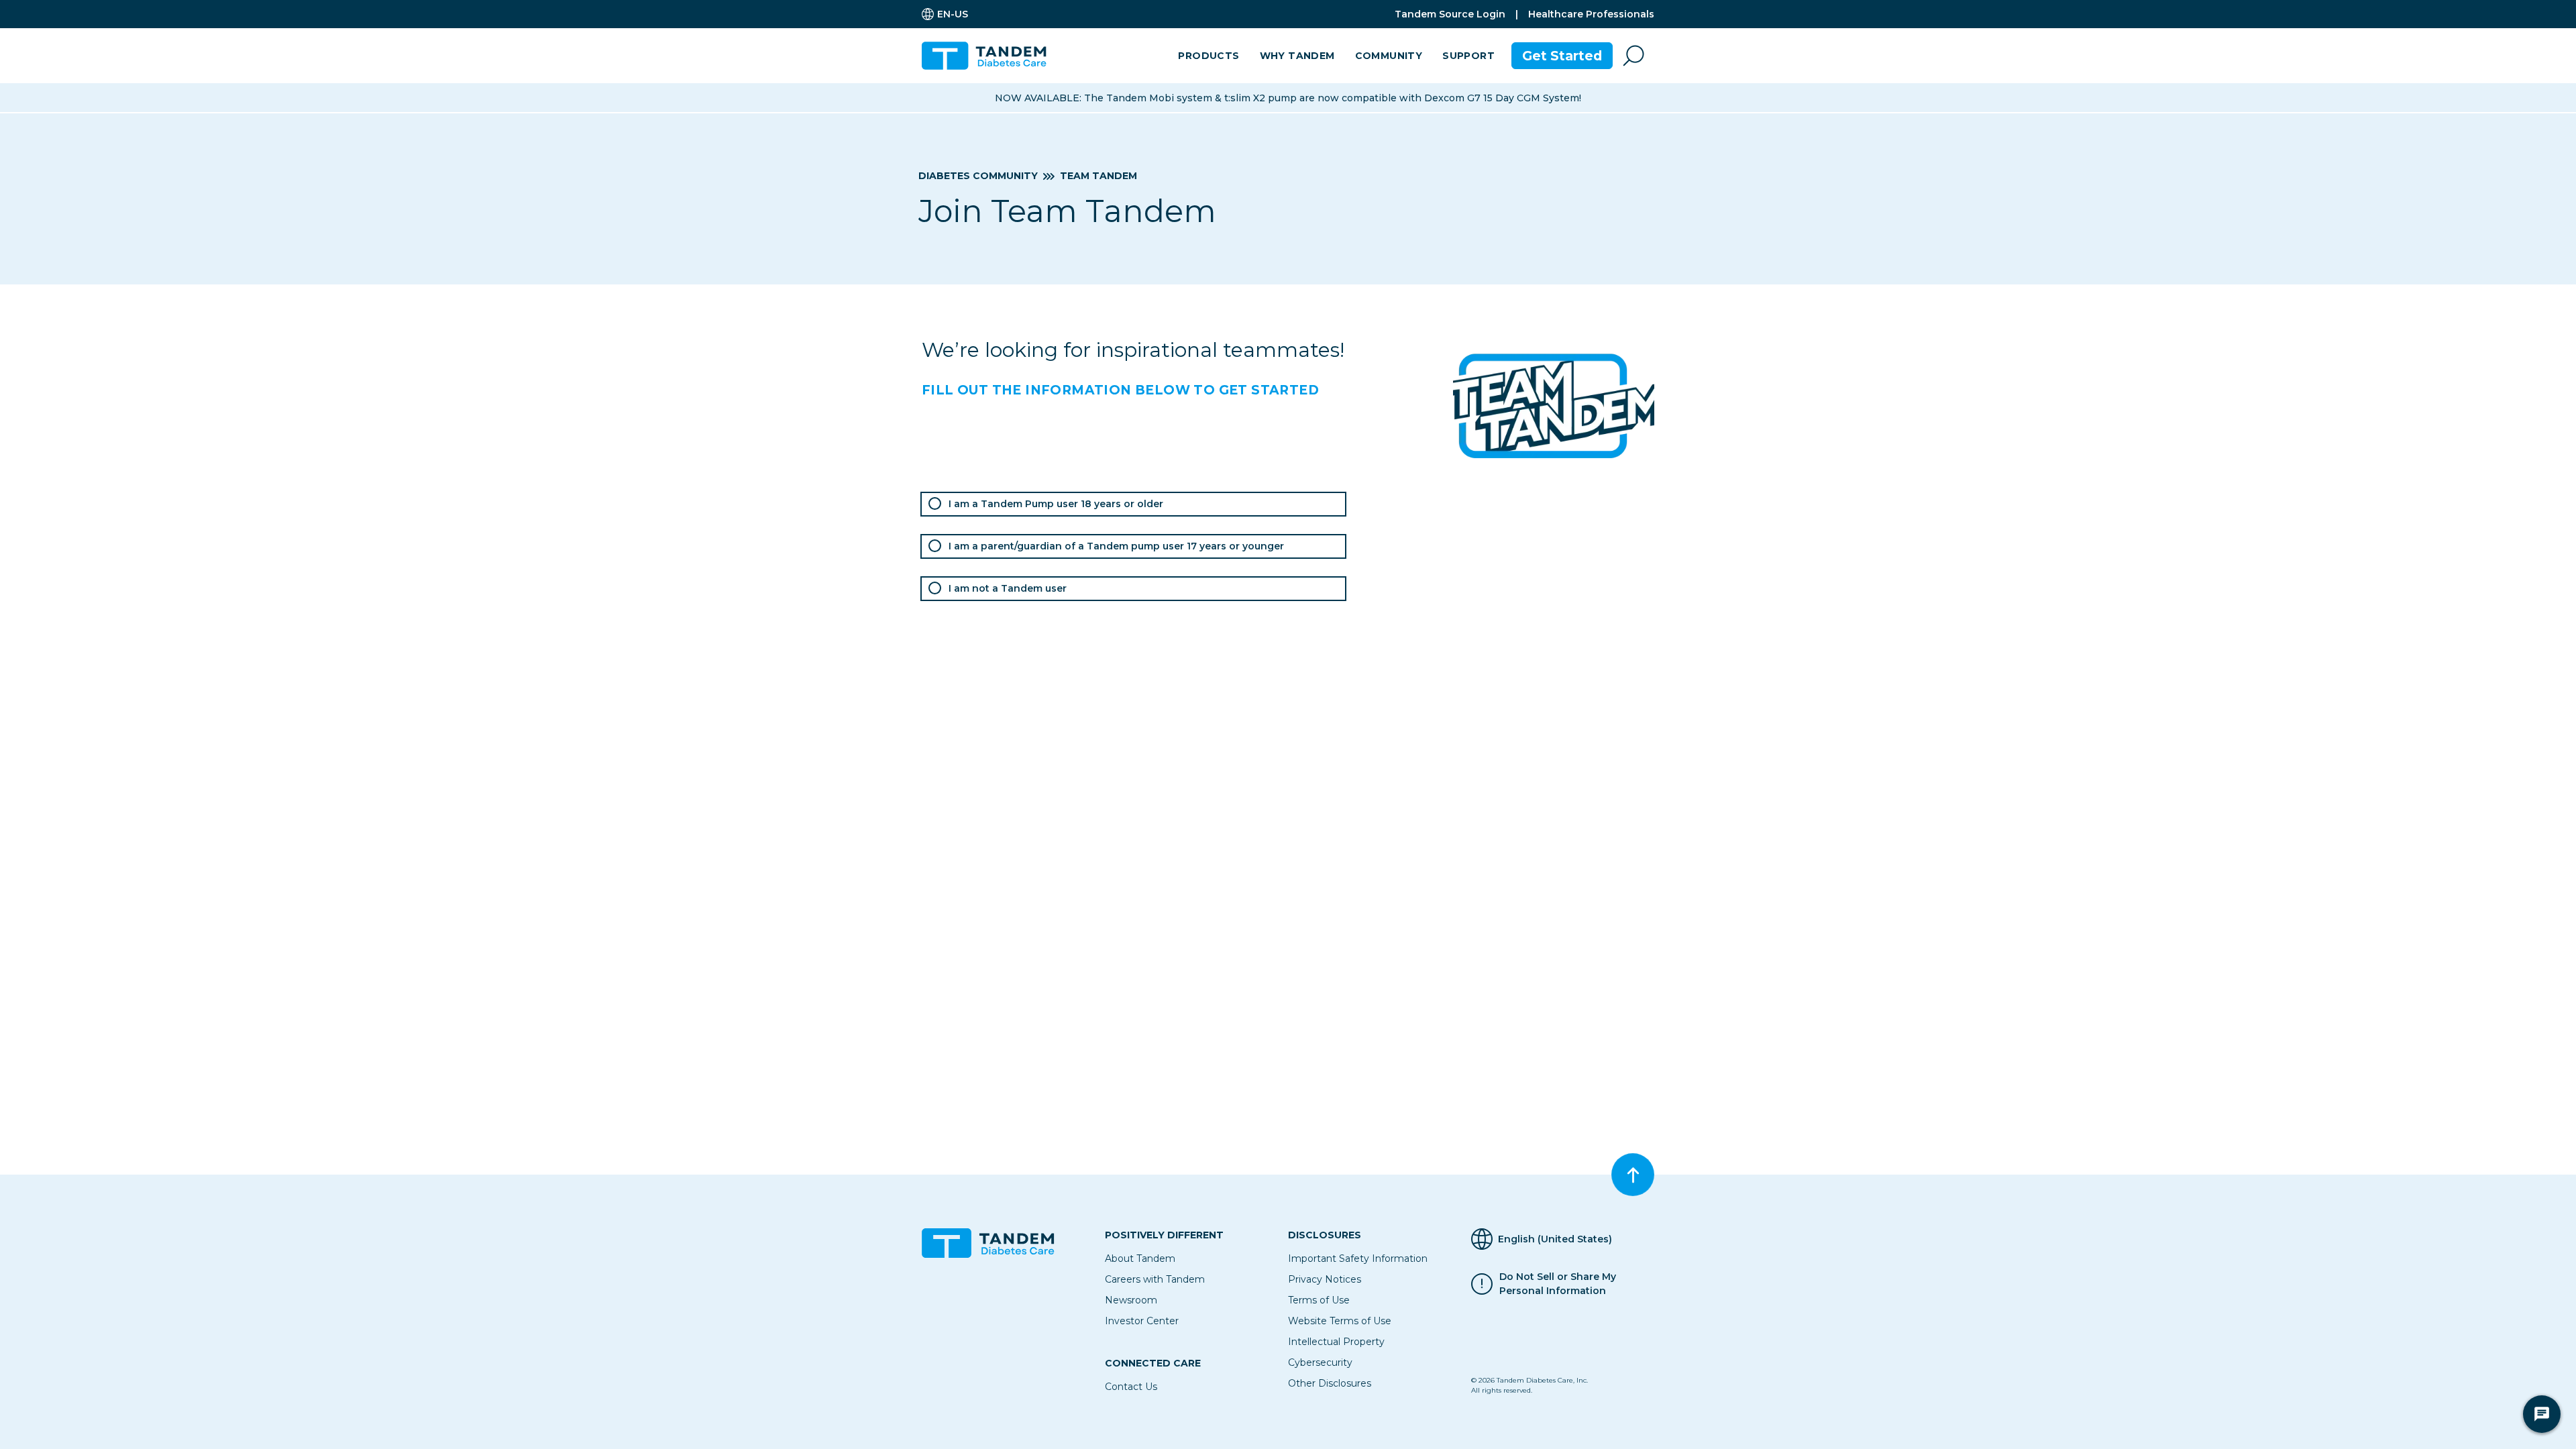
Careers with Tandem (1155, 1279)
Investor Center (1142, 1321)
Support (1468, 56)
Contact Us (1131, 1387)
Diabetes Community (978, 176)
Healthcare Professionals (1591, 14)
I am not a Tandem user (1008, 588)
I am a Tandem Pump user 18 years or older (1056, 504)
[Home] (989, 56)
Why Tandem (1297, 56)
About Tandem (1140, 1258)
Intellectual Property (1336, 1342)
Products (1209, 56)
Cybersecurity (1320, 1362)
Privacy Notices (1325, 1279)
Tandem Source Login (1450, 14)
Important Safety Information (1358, 1258)
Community (1389, 56)
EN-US (953, 14)
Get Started (1562, 56)
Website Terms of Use (1340, 1321)
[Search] (1633, 56)
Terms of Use (1319, 1300)
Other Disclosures (1330, 1383)
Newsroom (1131, 1300)
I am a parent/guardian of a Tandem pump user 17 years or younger (1116, 546)
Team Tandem (1098, 176)
